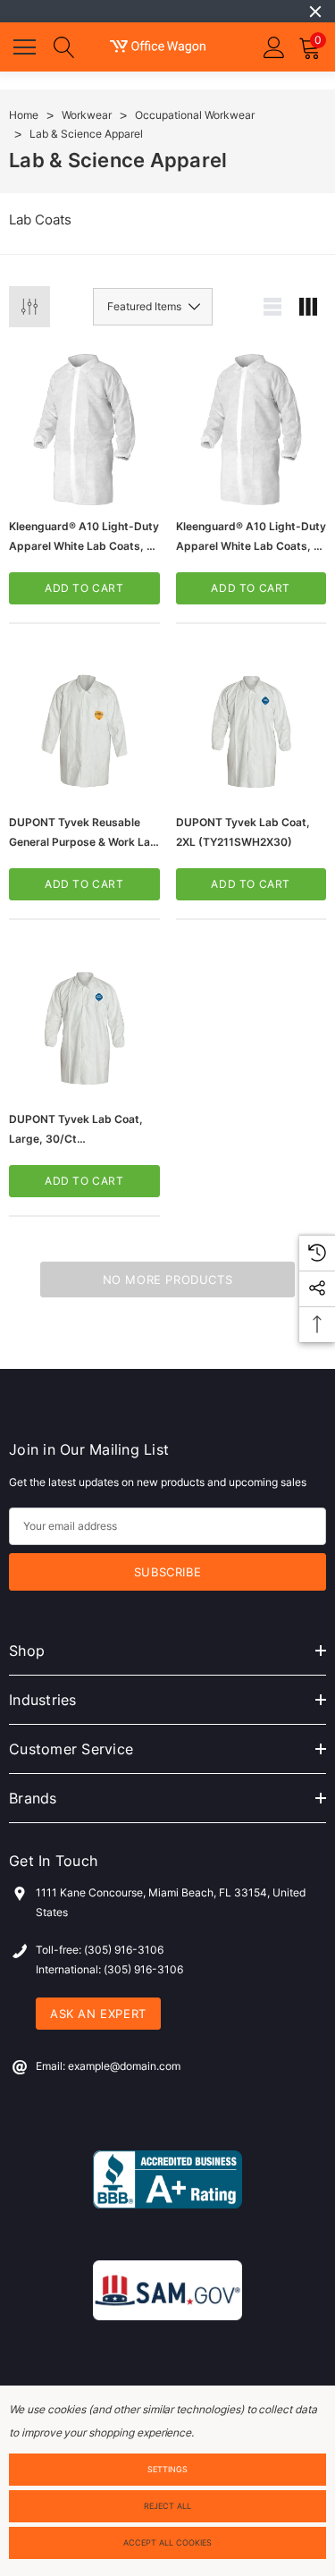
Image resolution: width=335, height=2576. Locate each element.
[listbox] (153, 307)
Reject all (167, 2506)
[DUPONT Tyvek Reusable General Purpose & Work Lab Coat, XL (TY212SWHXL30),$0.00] (84, 726)
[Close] (315, 12)
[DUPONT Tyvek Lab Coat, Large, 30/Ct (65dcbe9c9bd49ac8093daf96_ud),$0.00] (84, 1022)
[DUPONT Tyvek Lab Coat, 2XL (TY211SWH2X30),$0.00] (251, 726)
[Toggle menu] (27, 45)
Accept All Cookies (167, 2542)
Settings (167, 2469)
